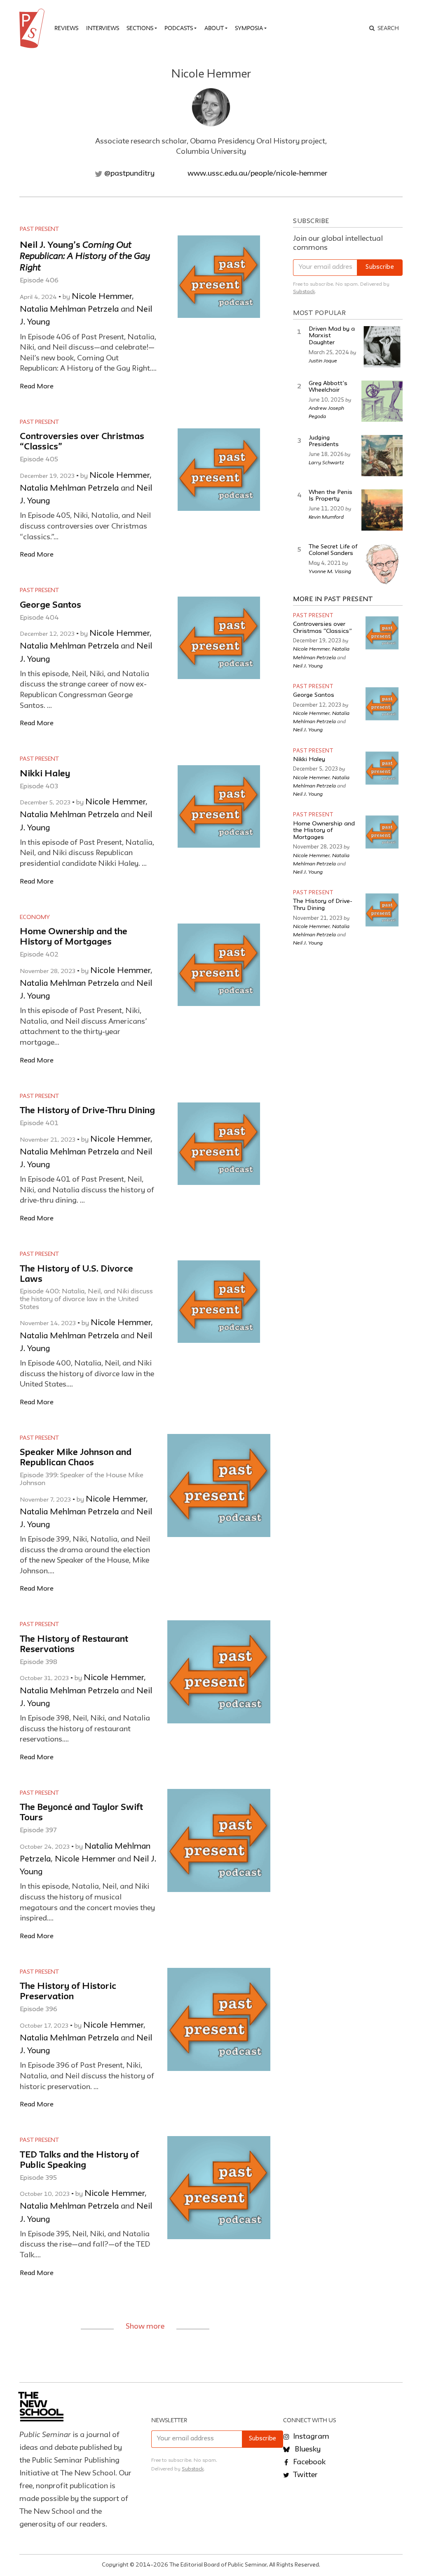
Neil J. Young (308, 665)
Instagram (310, 2437)
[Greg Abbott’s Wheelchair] (382, 401)
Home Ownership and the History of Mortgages (324, 831)
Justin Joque (323, 360)
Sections (140, 28)
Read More (37, 387)
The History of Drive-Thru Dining (87, 1111)
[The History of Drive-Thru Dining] (382, 910)
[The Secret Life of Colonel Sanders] (382, 564)
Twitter (305, 2475)
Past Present (39, 229)
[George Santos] (382, 704)
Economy (35, 917)
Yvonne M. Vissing (330, 571)
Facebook (308, 2462)
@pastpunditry (129, 174)
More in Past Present (333, 599)
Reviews (66, 28)
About (214, 28)
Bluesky (307, 2449)
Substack (304, 292)
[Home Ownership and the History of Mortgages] (382, 832)
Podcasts (179, 28)
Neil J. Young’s (85, 257)
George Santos (50, 605)
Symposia (249, 28)
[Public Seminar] (33, 28)
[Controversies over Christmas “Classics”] (382, 633)
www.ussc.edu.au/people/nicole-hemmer (258, 174)
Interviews (103, 28)
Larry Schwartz (326, 462)
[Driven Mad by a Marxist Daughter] (382, 347)
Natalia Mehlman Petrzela (69, 310)
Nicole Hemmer (102, 297)
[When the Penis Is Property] (382, 510)
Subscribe (380, 267)
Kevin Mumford (326, 517)
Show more (145, 2327)
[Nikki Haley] (382, 768)
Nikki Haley (45, 774)
